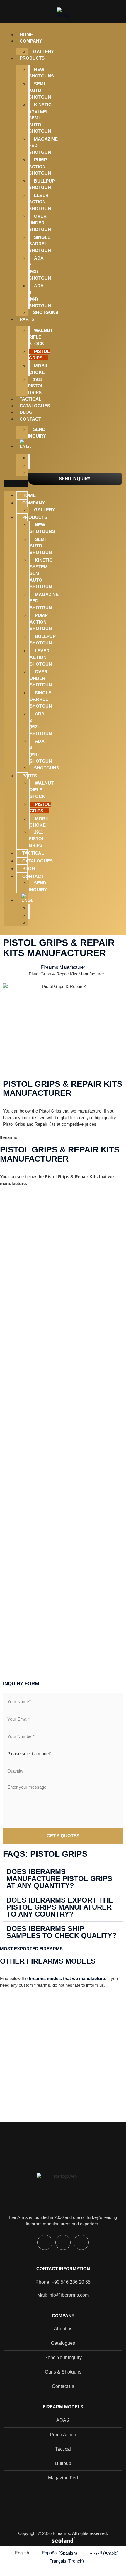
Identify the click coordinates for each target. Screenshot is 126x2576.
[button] (16, 483)
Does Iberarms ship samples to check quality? (62, 1932)
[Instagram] (45, 2242)
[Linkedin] (63, 2242)
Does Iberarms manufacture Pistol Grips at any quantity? (59, 1879)
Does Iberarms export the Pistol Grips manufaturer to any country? (60, 1907)
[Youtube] (81, 2242)
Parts (27, 319)
